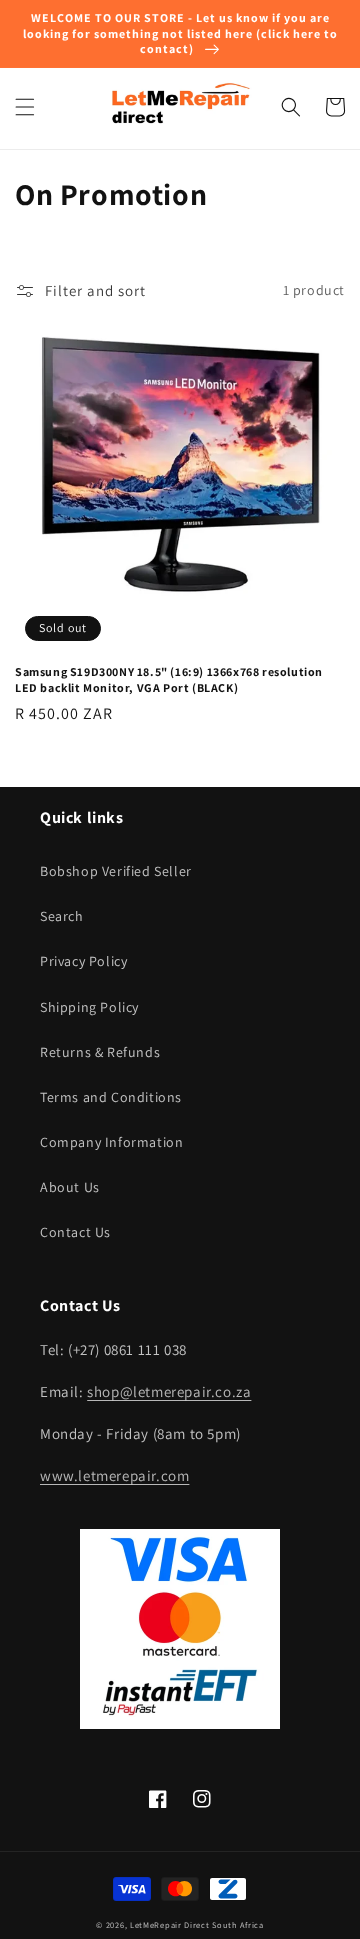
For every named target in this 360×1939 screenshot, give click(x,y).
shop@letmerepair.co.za (169, 1391)
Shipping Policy (89, 1007)
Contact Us (75, 1232)
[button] (25, 107)
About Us (70, 1187)
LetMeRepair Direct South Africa (197, 1924)
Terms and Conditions (111, 1097)
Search (62, 916)
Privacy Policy (83, 961)
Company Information (111, 1142)
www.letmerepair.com (114, 1475)
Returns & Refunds (100, 1052)
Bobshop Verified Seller (116, 871)
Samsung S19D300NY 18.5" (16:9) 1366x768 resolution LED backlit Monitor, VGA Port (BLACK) (169, 679)
